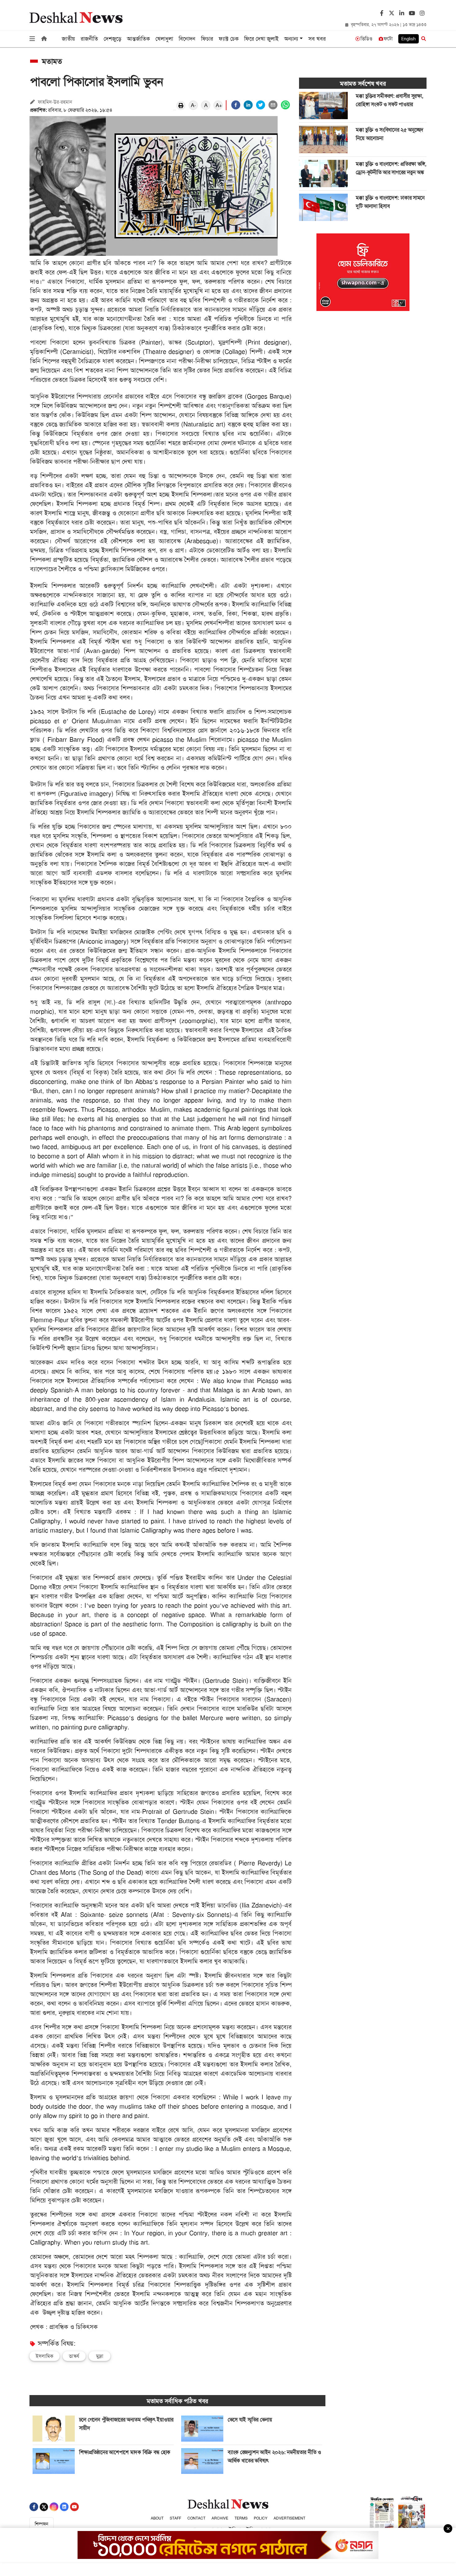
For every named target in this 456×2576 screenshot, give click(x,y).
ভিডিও (367, 39)
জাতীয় (68, 39)
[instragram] (421, 14)
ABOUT (157, 2518)
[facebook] (236, 105)
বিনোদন (187, 39)
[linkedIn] (401, 14)
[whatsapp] (285, 105)
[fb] (381, 14)
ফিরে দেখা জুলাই (261, 39)
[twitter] (391, 12)
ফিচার (207, 39)
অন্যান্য (291, 39)
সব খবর (317, 39)
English (409, 39)
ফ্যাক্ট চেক (229, 39)
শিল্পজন (42, 2524)
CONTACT (196, 2518)
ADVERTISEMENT (289, 2518)
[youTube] (411, 14)
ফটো (388, 39)
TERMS (241, 2518)
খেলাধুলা (164, 39)
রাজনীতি (89, 39)
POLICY (261, 2518)
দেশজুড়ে (112, 39)
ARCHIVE (220, 2518)
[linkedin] (248, 105)
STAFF (175, 2518)
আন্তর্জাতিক (138, 39)
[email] (273, 105)
